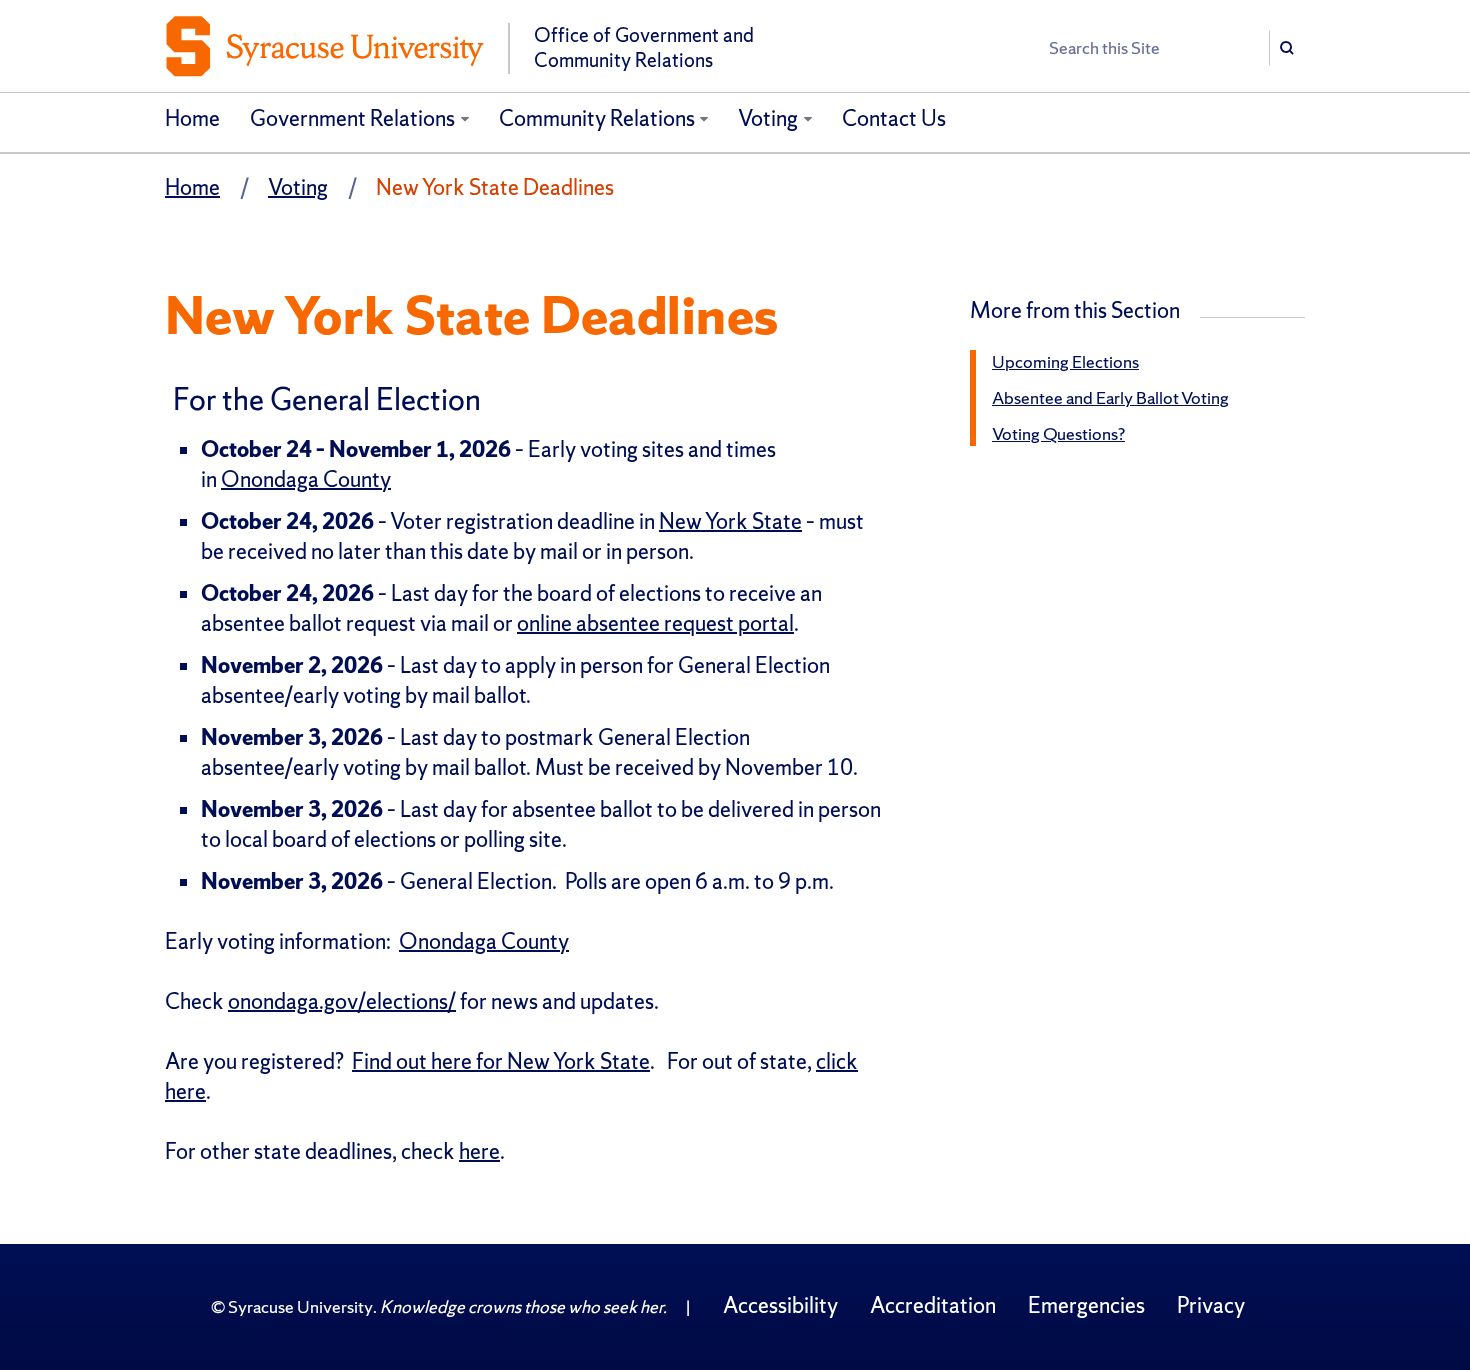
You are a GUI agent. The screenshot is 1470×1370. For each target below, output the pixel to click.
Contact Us (894, 118)
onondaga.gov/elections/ (342, 1001)
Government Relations (352, 118)
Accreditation (933, 1305)
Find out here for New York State (501, 1061)
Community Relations (597, 118)
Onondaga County (306, 479)
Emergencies (1086, 1305)
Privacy (1211, 1305)
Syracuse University (300, 1306)
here (479, 1151)
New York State (730, 521)
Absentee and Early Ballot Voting (1110, 397)
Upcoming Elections (1065, 361)
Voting (768, 118)
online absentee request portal (655, 623)
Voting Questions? (1058, 433)
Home (192, 118)
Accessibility (780, 1305)
